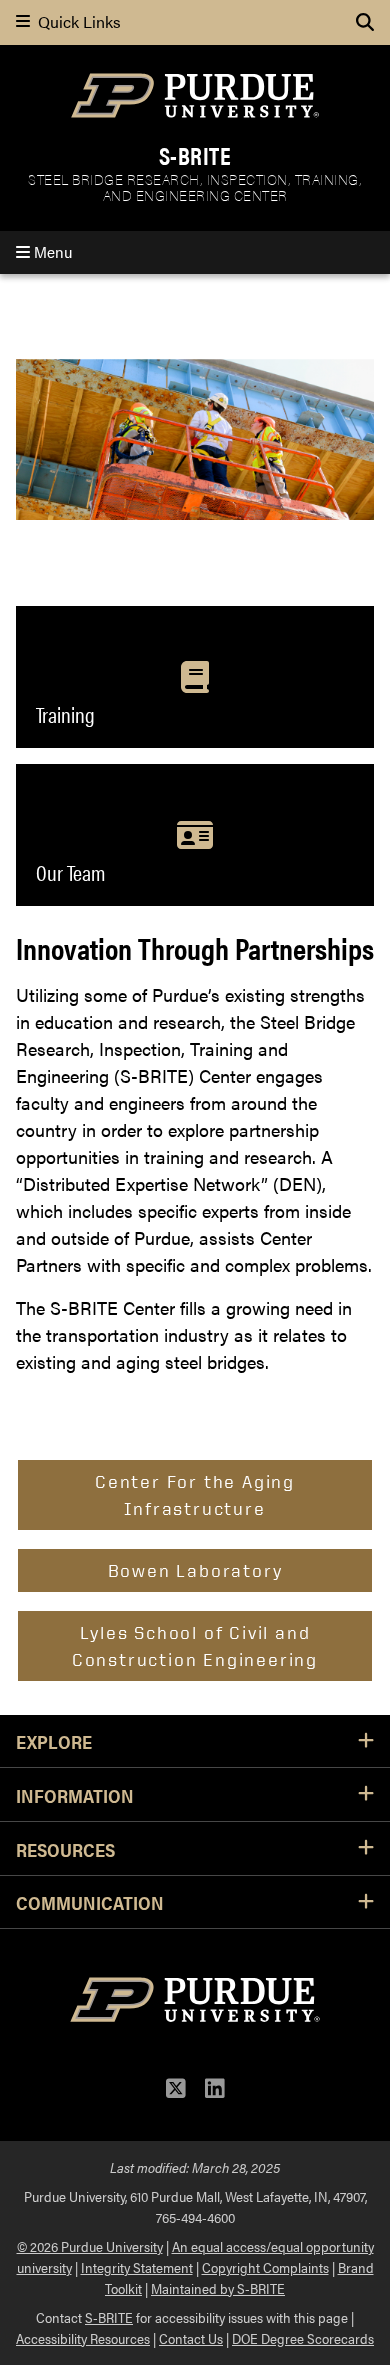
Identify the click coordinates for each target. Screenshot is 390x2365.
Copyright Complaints (265, 2267)
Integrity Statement (137, 2267)
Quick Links (75, 22)
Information (75, 1795)
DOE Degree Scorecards (303, 2338)
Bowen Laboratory (195, 1570)
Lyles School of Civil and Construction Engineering (195, 1645)
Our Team (70, 872)
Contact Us (191, 2338)
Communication (90, 1902)
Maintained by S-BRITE (218, 2288)
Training (65, 714)
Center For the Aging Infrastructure (195, 1494)
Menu (51, 251)
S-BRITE (195, 155)
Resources (65, 1849)
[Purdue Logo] (195, 95)
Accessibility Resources (83, 2338)
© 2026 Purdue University (90, 2246)
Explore (54, 1741)
